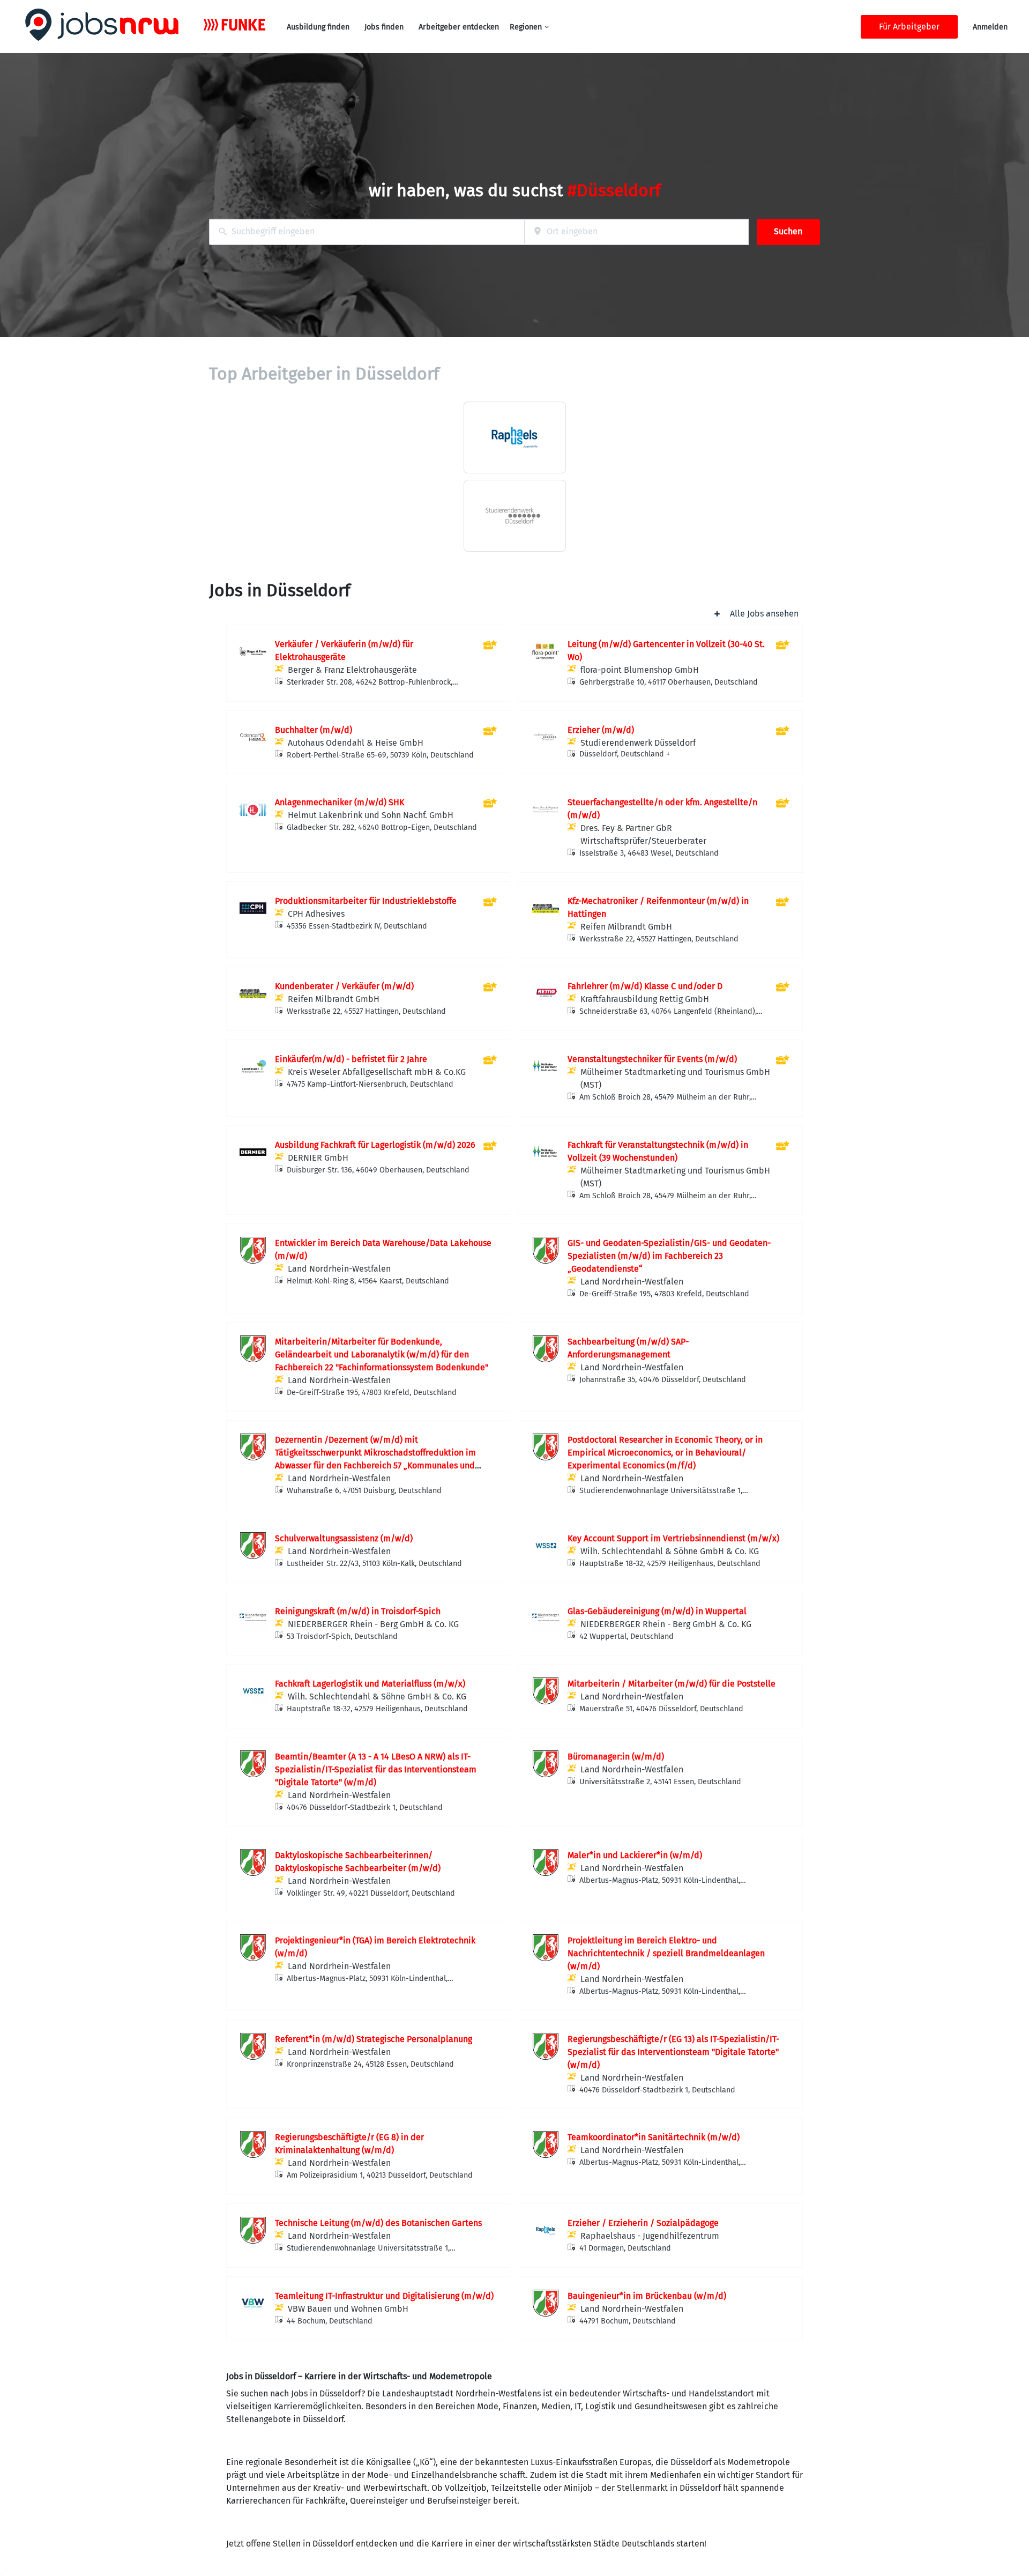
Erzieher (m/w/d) (601, 730)
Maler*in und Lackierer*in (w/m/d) (635, 1855)
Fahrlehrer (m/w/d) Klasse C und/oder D (645, 986)
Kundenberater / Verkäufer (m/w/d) (344, 986)
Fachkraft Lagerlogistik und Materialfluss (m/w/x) (370, 1684)
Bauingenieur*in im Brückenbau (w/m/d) (647, 2296)
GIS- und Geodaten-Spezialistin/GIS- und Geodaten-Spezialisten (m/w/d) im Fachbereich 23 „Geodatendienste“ (669, 1256)
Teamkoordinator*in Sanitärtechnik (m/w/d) (654, 2137)
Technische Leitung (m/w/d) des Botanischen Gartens (378, 2223)
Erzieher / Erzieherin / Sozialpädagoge (643, 2223)
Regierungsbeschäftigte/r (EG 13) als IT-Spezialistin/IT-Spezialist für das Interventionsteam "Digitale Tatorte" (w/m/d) (673, 2052)
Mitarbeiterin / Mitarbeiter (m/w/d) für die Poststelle (672, 1684)
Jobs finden (384, 27)
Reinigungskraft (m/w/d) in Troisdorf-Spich (358, 1611)
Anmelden (990, 27)
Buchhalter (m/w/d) (314, 730)
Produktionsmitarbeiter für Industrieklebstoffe (366, 901)
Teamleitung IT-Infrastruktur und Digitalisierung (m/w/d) (384, 2296)
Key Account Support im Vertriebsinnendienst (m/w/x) (673, 1538)
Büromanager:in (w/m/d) (616, 1757)
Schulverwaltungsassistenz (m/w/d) (344, 1538)
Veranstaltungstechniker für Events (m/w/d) (652, 1059)
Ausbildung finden (318, 27)
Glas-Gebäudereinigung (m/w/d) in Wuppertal (657, 1611)
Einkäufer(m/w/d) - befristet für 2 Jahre (351, 1059)
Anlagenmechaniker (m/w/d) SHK (340, 802)
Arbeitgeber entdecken (459, 27)
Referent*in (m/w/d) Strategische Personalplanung (374, 2039)
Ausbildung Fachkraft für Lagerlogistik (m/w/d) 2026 (375, 1145)
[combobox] (367, 232)
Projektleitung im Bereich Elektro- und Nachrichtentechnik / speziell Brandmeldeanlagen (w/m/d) (666, 1953)
